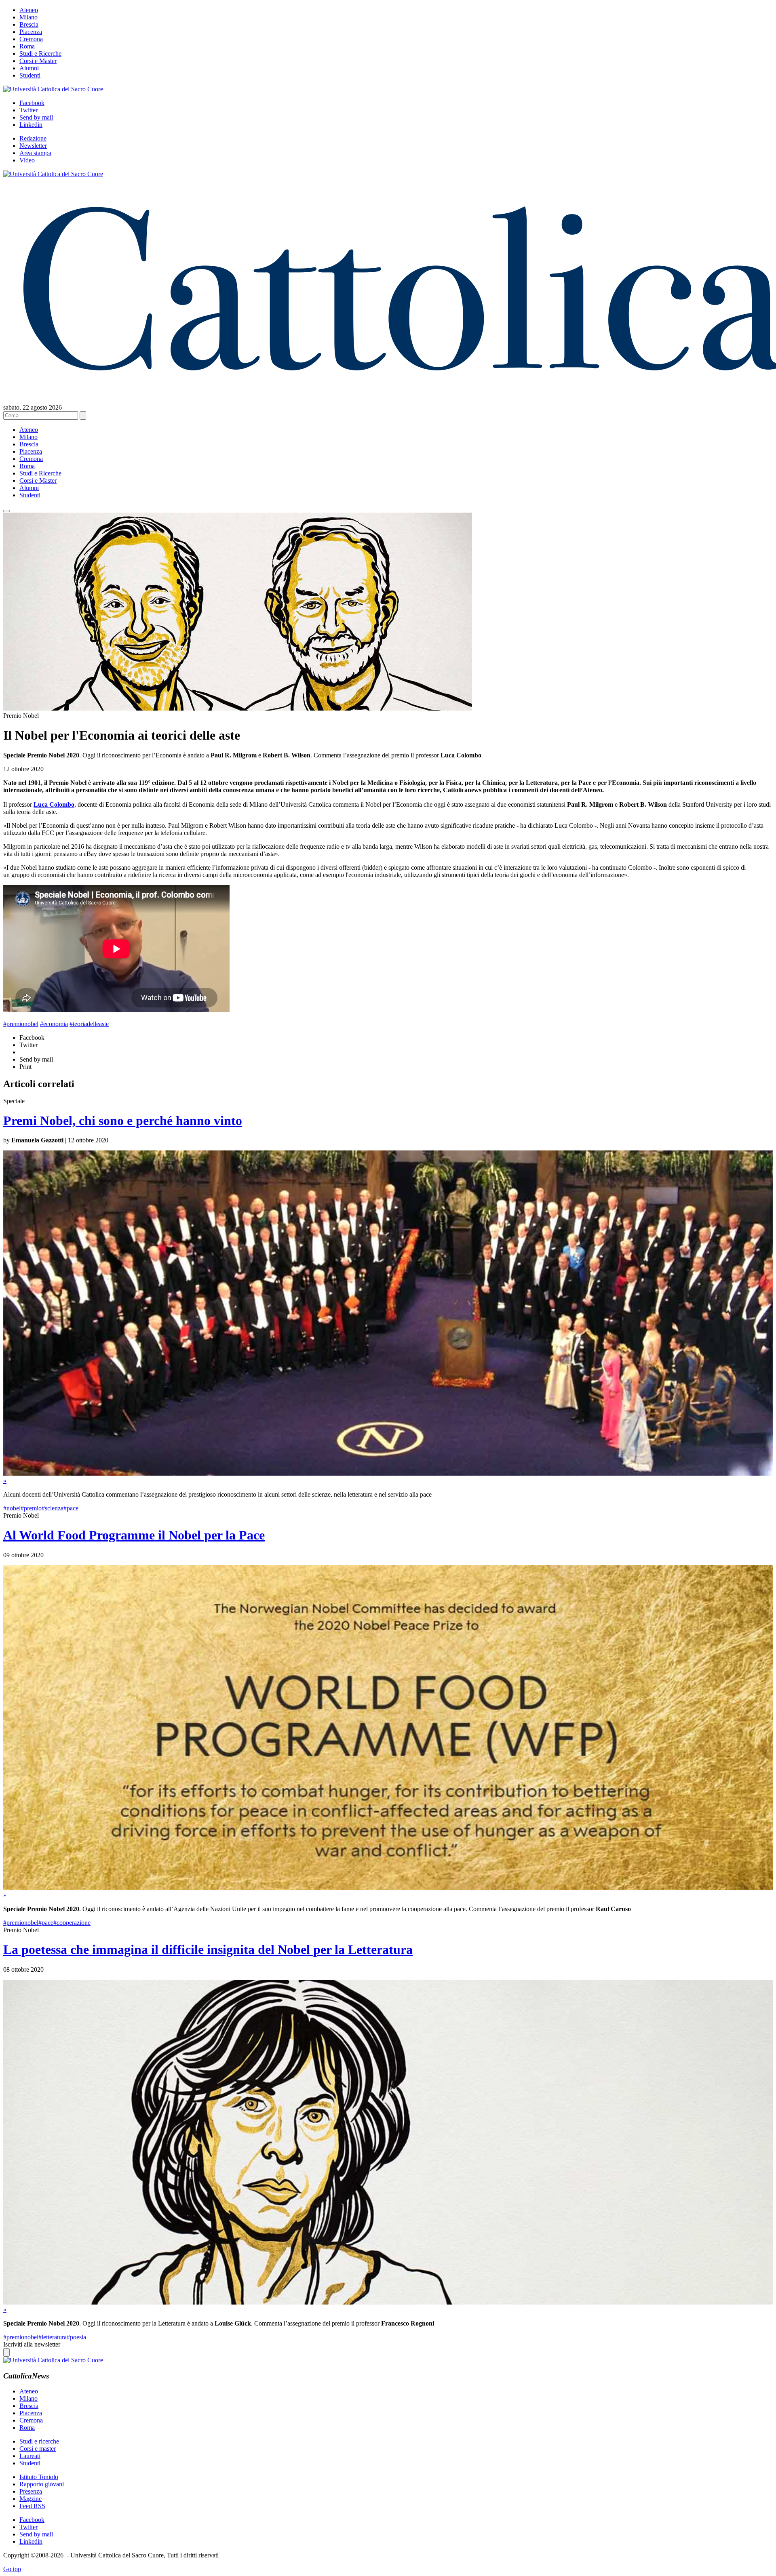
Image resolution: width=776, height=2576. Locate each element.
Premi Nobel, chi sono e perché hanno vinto (123, 1121)
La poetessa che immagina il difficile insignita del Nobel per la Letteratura (208, 1949)
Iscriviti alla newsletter (32, 2344)
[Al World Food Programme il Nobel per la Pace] (388, 1888)
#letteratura (53, 2337)
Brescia (29, 24)
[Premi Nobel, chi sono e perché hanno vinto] (388, 1473)
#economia (54, 1024)
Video (27, 160)
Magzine (31, 2499)
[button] (6, 511)
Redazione (33, 138)
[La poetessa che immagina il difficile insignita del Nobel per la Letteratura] (388, 2302)
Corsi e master (38, 2449)
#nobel (12, 1508)
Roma (27, 46)
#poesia (76, 2337)
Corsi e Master (38, 61)
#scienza (53, 1508)
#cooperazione (72, 1923)
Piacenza (31, 32)
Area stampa (35, 153)
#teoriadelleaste (89, 1024)
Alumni (29, 68)
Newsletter (33, 146)
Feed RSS (32, 2506)
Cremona (31, 39)
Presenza (31, 2491)
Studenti (30, 75)
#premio (31, 1508)
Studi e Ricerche (40, 54)
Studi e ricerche (39, 2441)
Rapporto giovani (42, 2484)
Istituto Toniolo (39, 2477)
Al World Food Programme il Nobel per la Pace (134, 1535)
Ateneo (29, 10)
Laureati (30, 2456)
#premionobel (21, 1024)
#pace (71, 1508)
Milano (28, 17)
